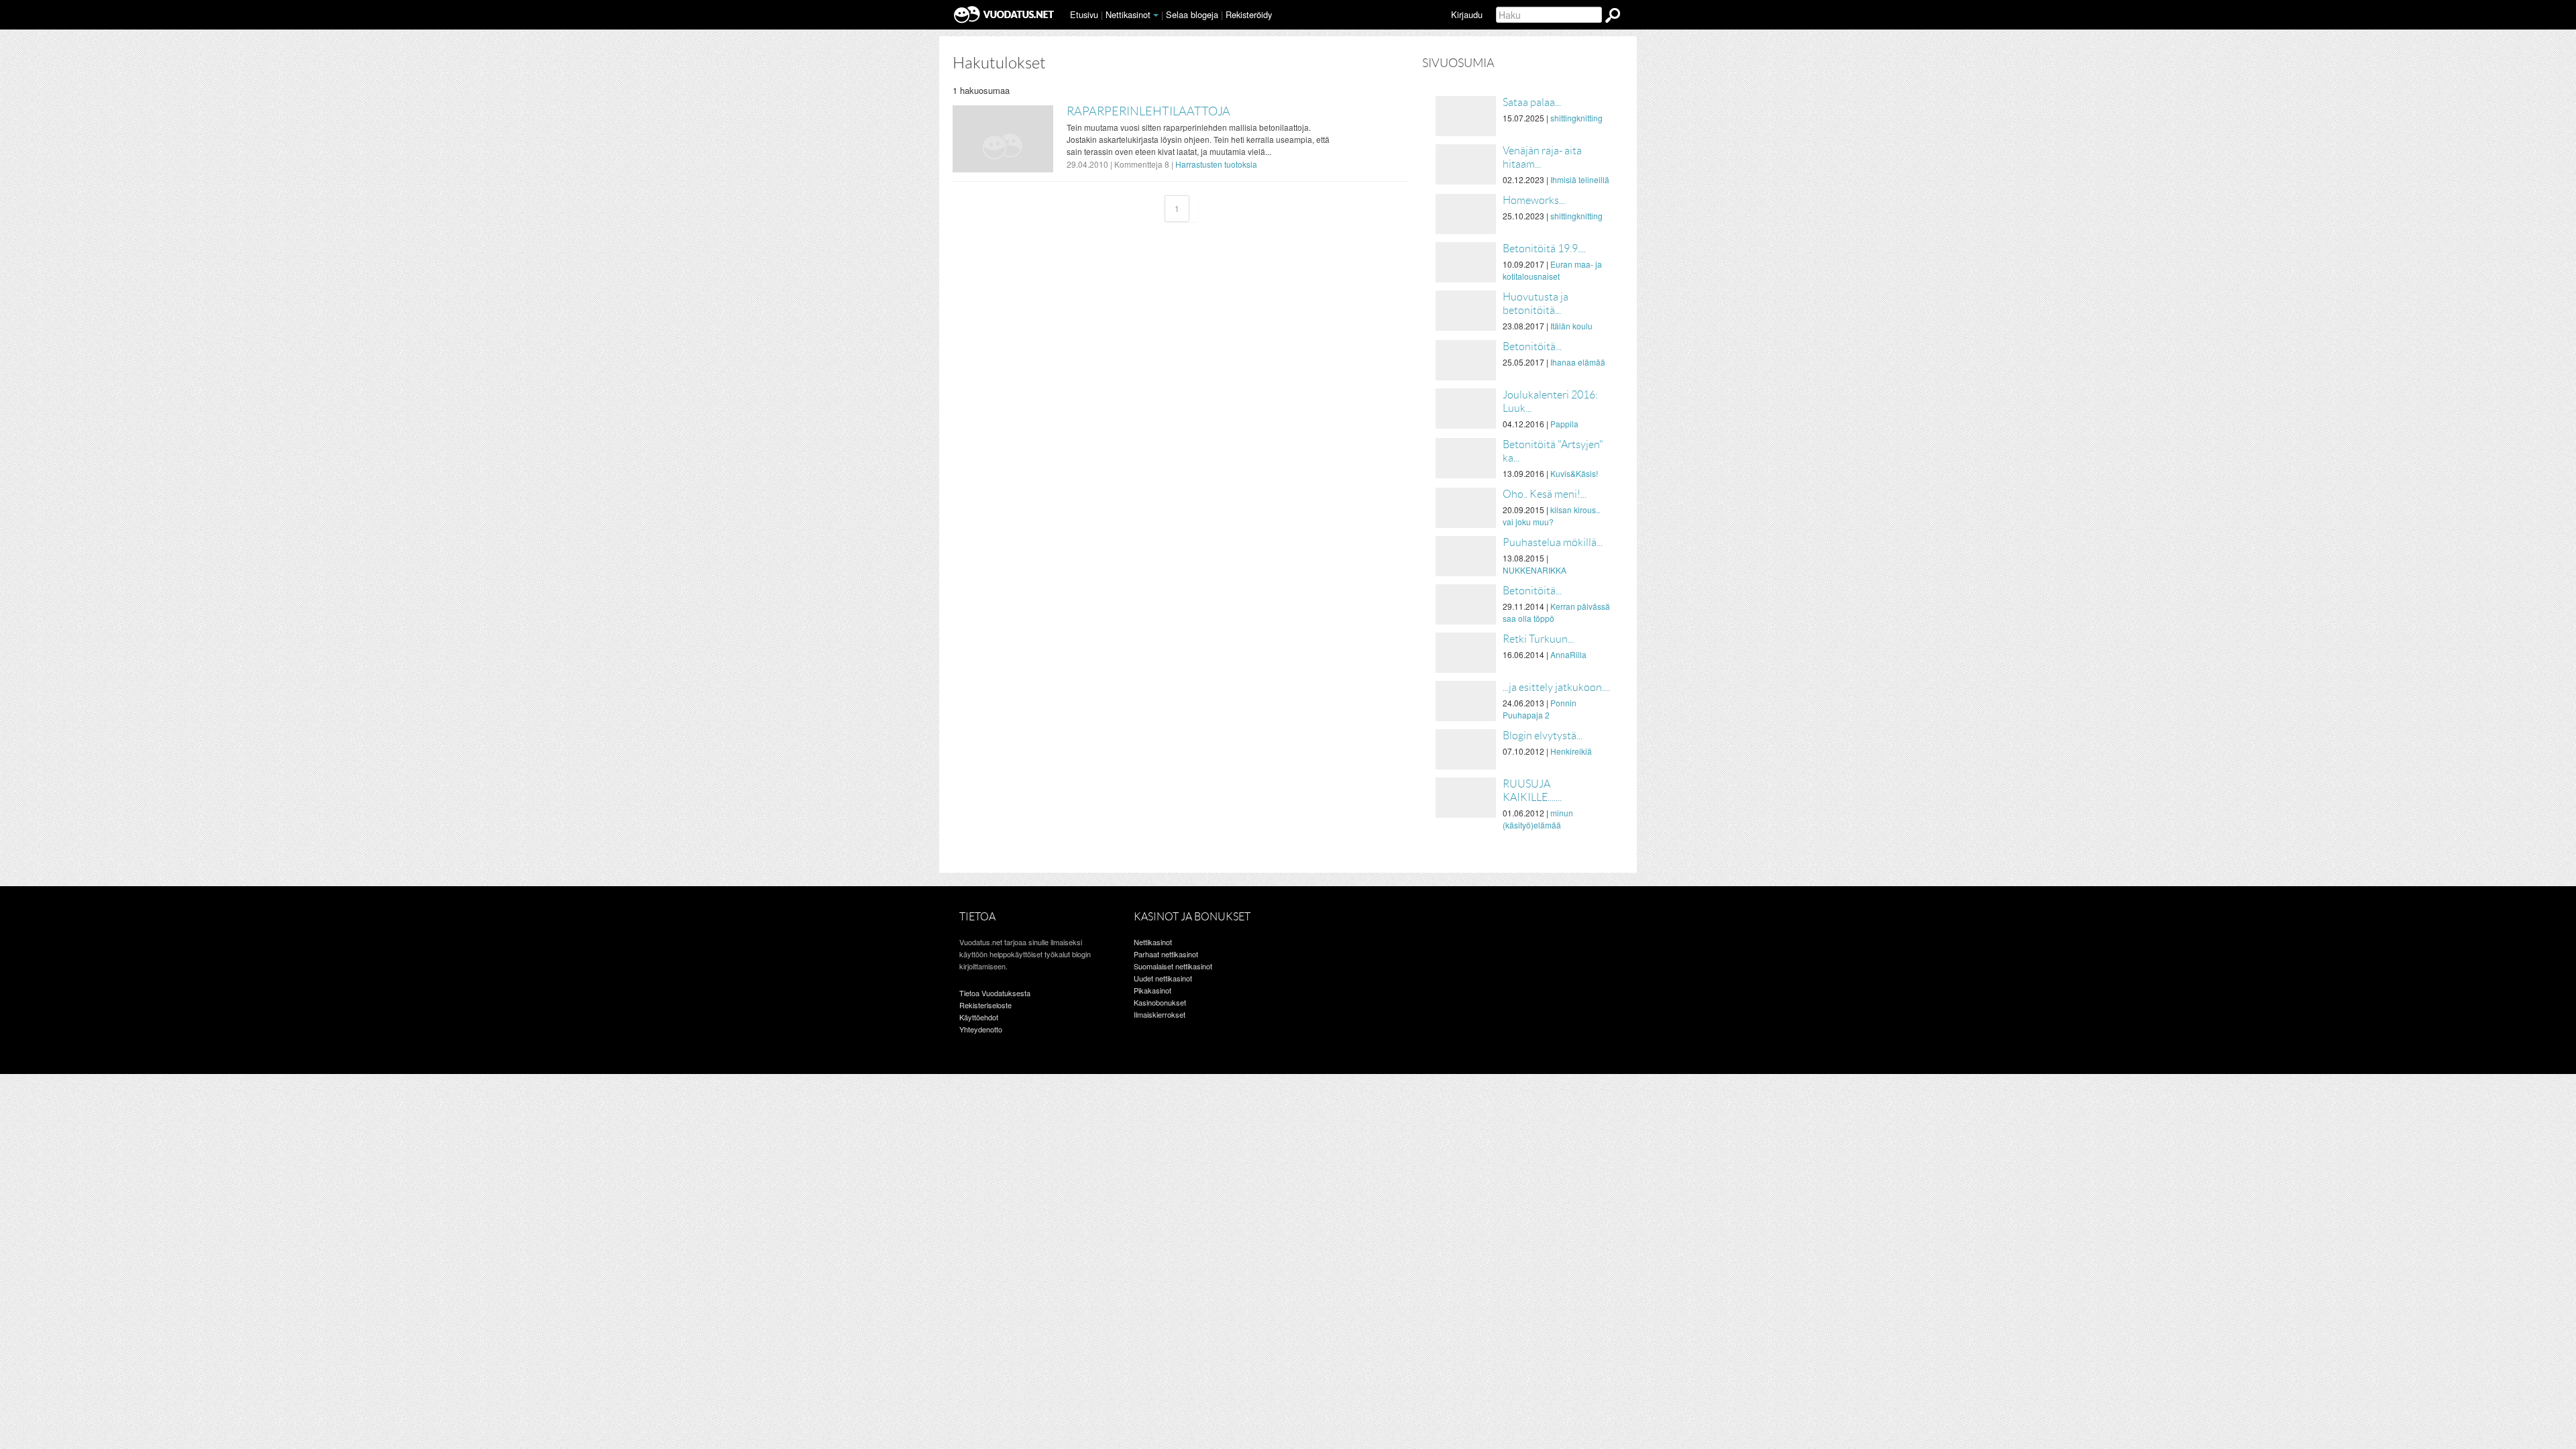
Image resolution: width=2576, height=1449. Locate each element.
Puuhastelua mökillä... (1553, 542)
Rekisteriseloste (985, 1005)
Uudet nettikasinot (1163, 978)
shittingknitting (1576, 118)
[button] (1156, 15)
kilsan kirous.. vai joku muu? (1551, 516)
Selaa (1192, 14)
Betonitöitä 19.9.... (1544, 249)
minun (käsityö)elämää (1538, 819)
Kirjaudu (1467, 14)
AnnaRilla (1568, 654)
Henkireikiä (1571, 751)
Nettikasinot (1128, 14)
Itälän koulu (1571, 326)
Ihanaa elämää (1578, 362)
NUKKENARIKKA (1535, 570)
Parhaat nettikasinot (1166, 954)
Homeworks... (1534, 200)
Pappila (1564, 424)
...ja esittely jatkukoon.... (1556, 687)
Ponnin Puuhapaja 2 (1540, 709)
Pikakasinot (1152, 990)
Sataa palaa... (1532, 102)
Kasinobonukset (1160, 1002)
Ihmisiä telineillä (1580, 179)
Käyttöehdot (979, 1017)
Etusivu (1084, 14)
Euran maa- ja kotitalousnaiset (1552, 270)
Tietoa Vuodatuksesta (995, 993)
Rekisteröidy (1249, 14)
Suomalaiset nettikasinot (1173, 966)
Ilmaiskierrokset (1160, 1014)
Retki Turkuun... (1538, 639)
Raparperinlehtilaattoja (1148, 111)
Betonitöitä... (1532, 346)
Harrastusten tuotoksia (1216, 164)
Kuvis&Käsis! (1574, 473)
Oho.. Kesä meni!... (1545, 494)
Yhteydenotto (981, 1029)
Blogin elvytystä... (1543, 736)
